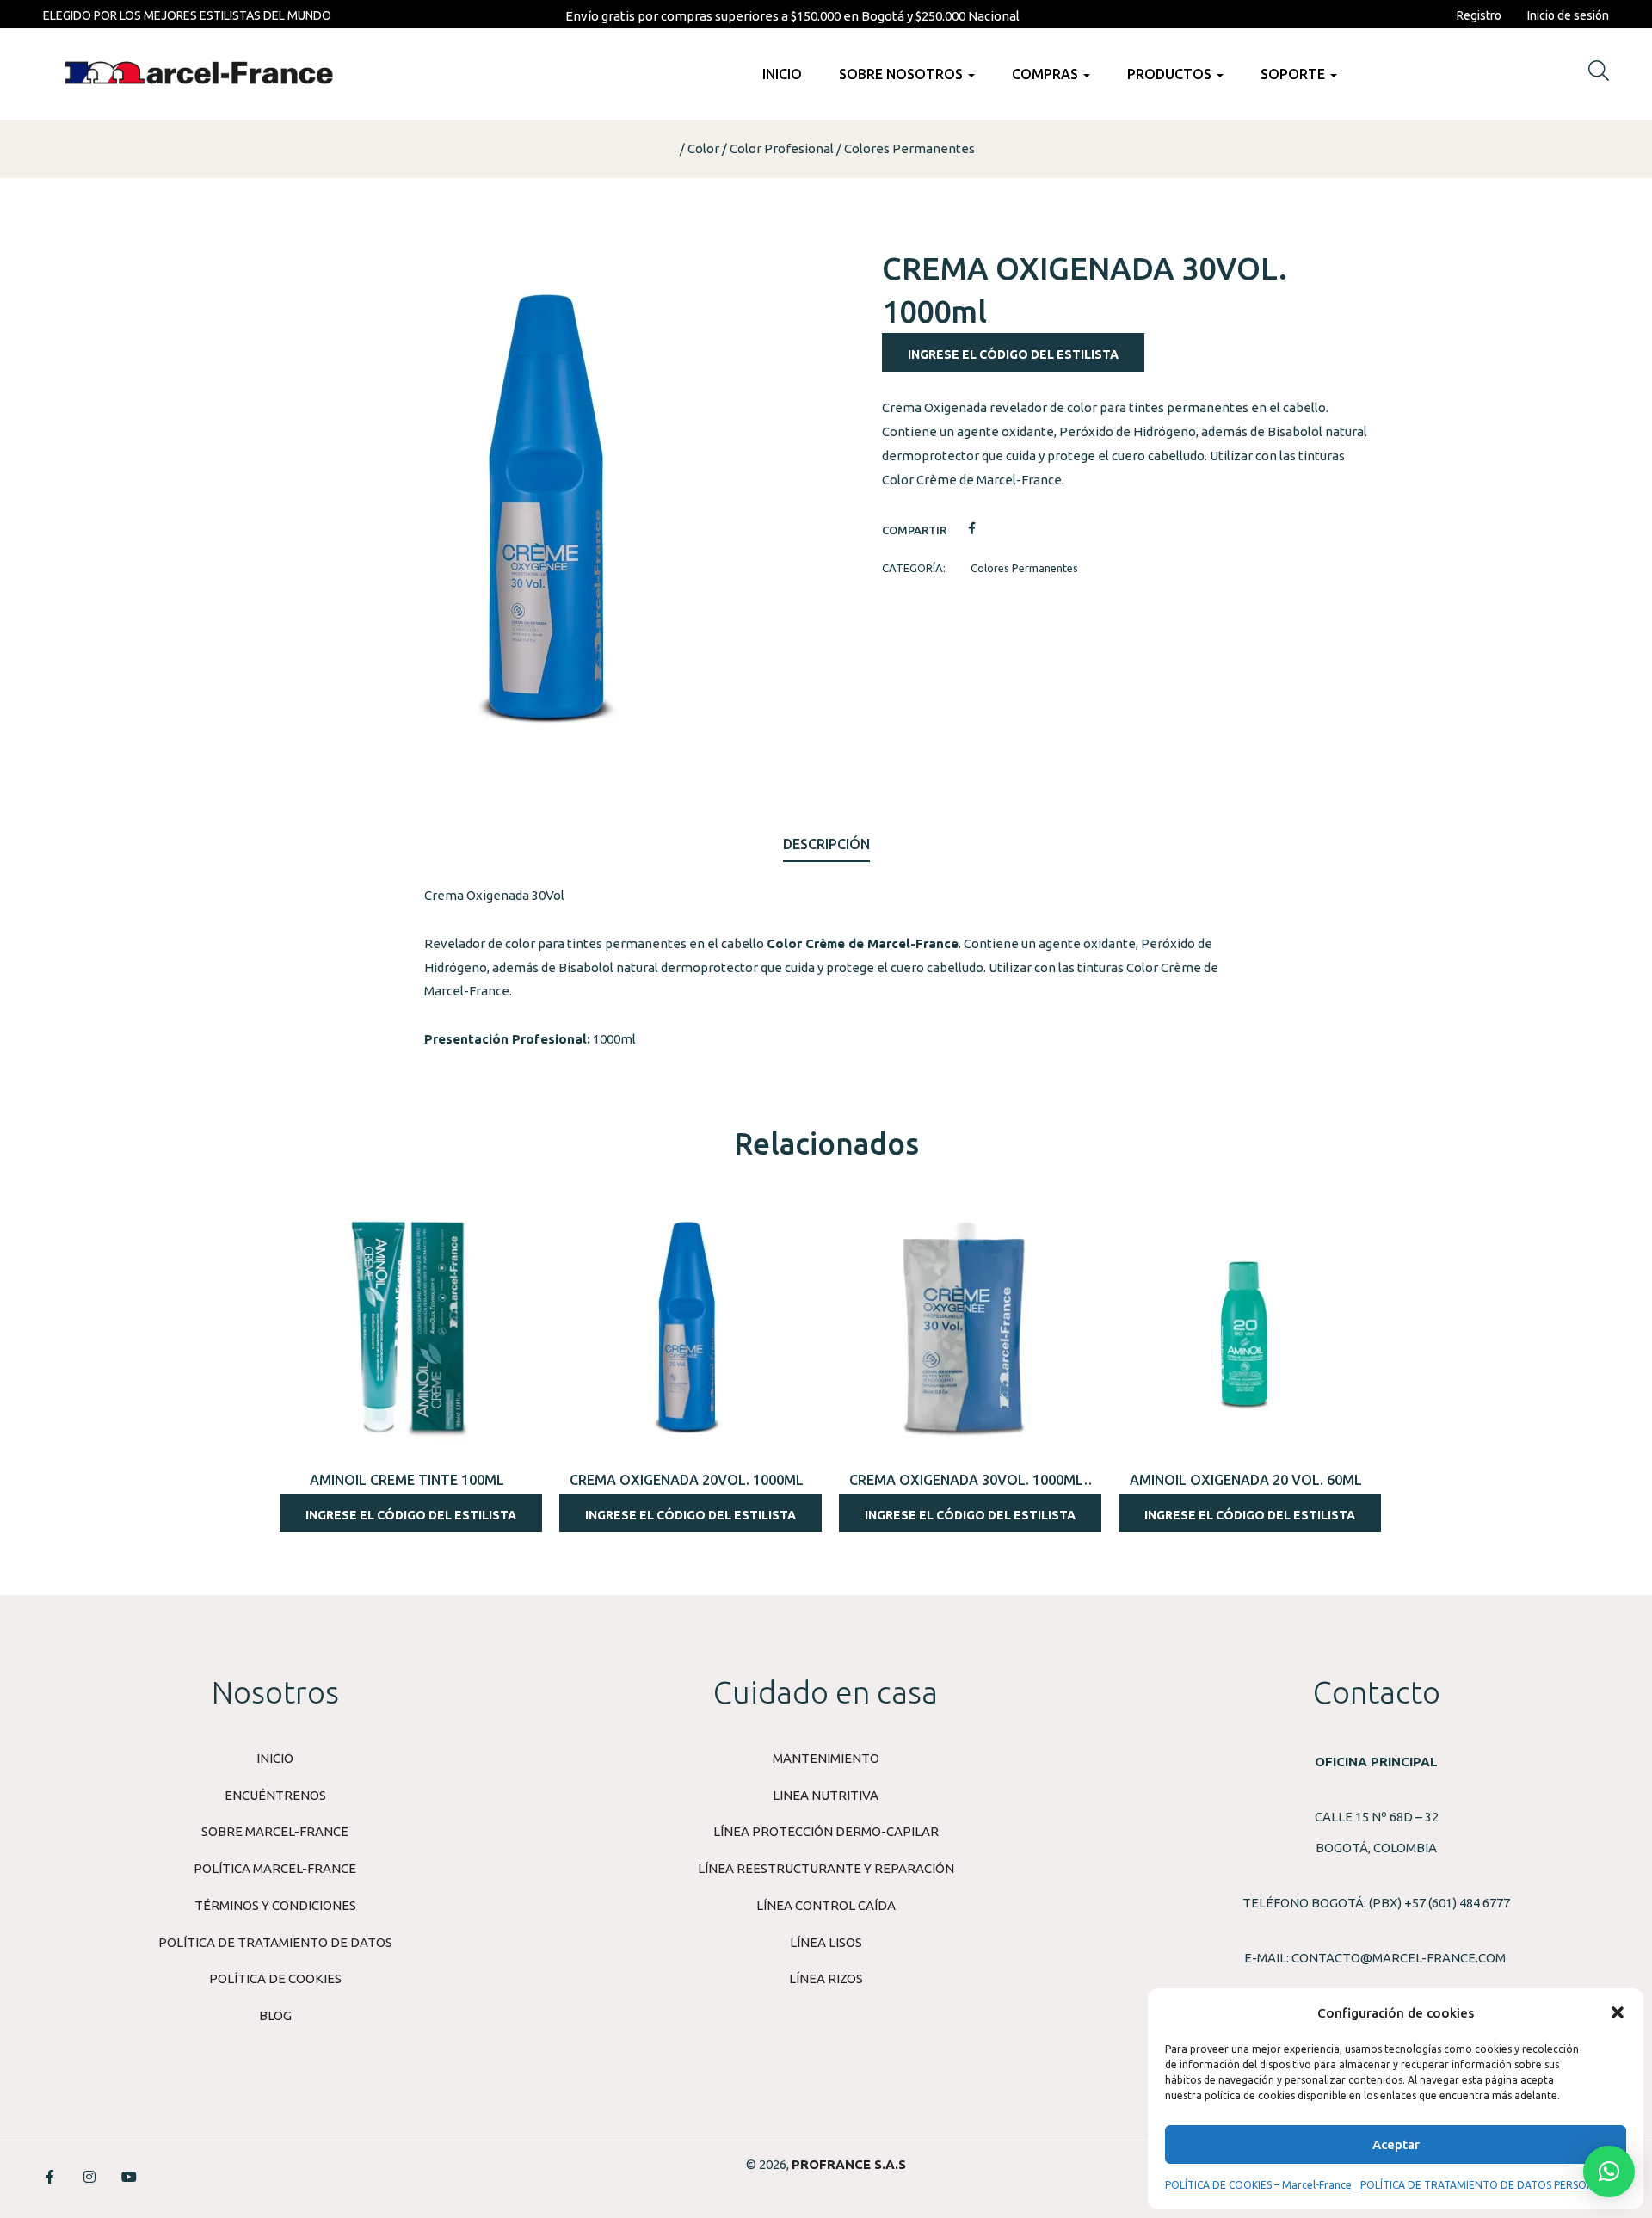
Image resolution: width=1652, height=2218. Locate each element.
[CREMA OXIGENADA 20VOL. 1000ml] (686, 1326)
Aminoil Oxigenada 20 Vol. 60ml (1246, 1480)
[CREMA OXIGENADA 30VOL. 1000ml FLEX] (966, 1326)
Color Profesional (782, 148)
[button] (1618, 2012)
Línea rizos (826, 1978)
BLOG (275, 2015)
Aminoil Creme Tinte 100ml (407, 1480)
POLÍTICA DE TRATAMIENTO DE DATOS (275, 1942)
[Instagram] (89, 2177)
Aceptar (1396, 2144)
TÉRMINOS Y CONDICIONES (275, 1905)
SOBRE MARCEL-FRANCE (275, 1831)
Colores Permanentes (909, 148)
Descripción (826, 844)
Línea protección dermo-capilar (826, 1831)
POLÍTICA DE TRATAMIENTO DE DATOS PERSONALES (1489, 2185)
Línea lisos (826, 1942)
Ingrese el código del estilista (1013, 354)
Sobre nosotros (903, 74)
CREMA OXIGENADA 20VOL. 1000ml (687, 1480)
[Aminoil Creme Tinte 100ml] (407, 1326)
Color (703, 148)
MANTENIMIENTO (826, 1758)
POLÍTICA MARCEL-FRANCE (275, 1868)
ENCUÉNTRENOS (275, 1795)
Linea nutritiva (826, 1795)
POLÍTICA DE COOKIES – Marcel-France (1258, 2185)
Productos (1171, 74)
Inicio (782, 74)
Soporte (1294, 74)
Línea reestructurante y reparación (826, 1868)
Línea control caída (826, 1905)
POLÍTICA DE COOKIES (275, 1978)
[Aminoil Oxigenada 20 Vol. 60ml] (1245, 1326)
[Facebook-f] (50, 2177)
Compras (1047, 74)
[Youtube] (129, 2177)
